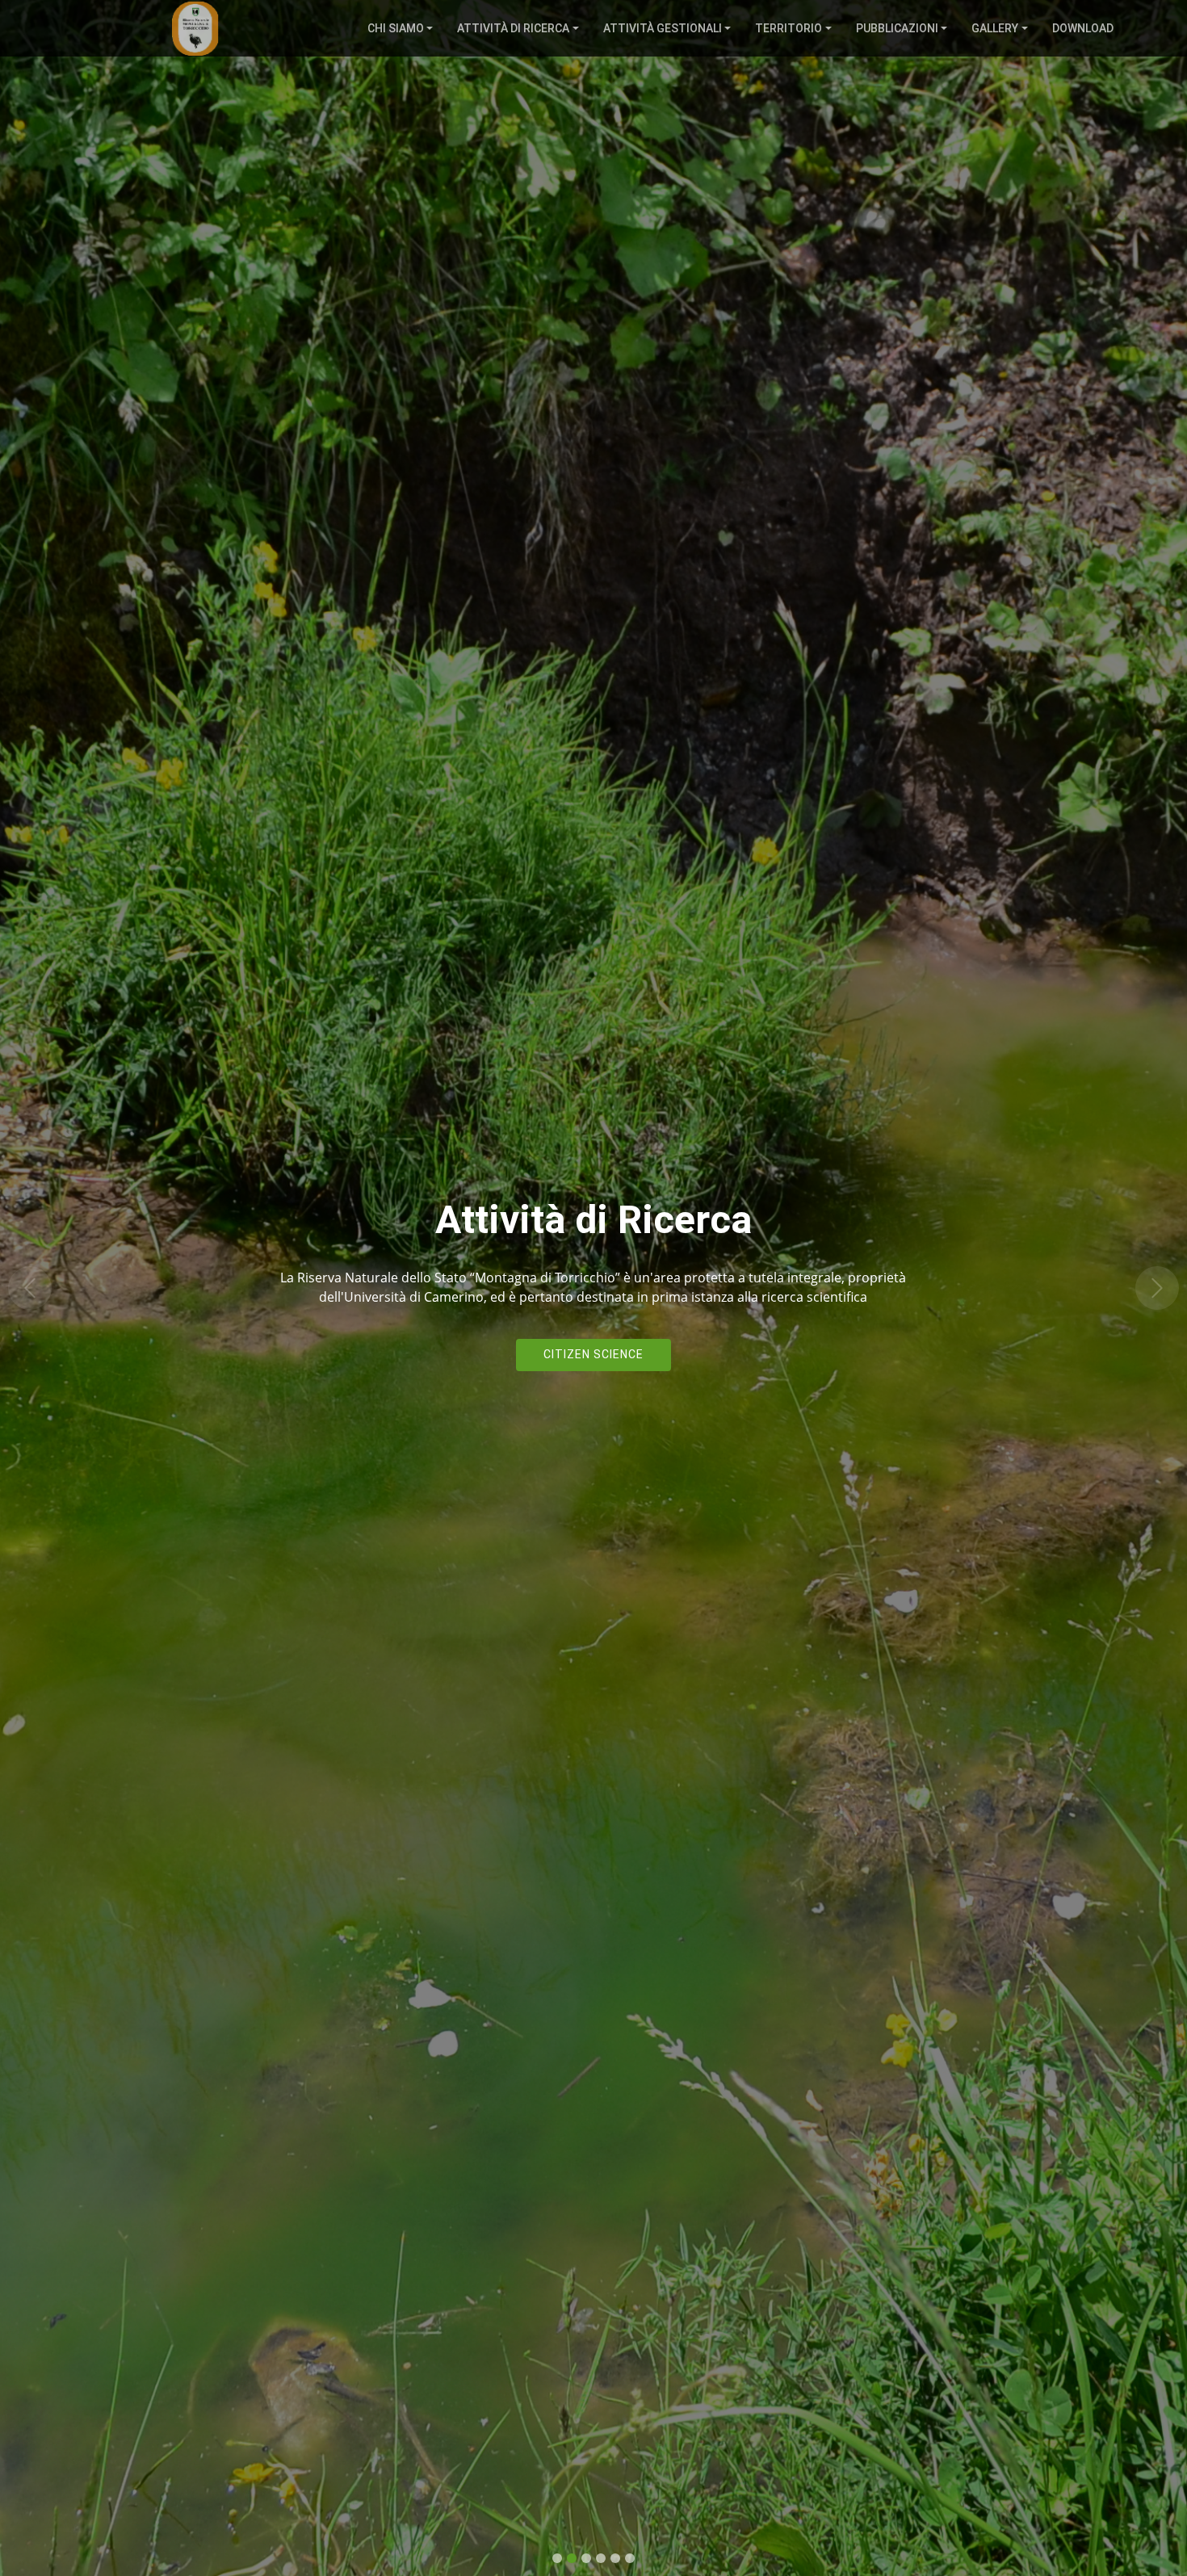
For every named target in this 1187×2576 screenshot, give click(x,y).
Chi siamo (396, 28)
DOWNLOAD (1083, 28)
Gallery (995, 28)
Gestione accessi (594, 1354)
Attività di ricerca (513, 28)
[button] (30, 1288)
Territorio (789, 28)
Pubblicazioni (897, 28)
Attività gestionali (663, 28)
